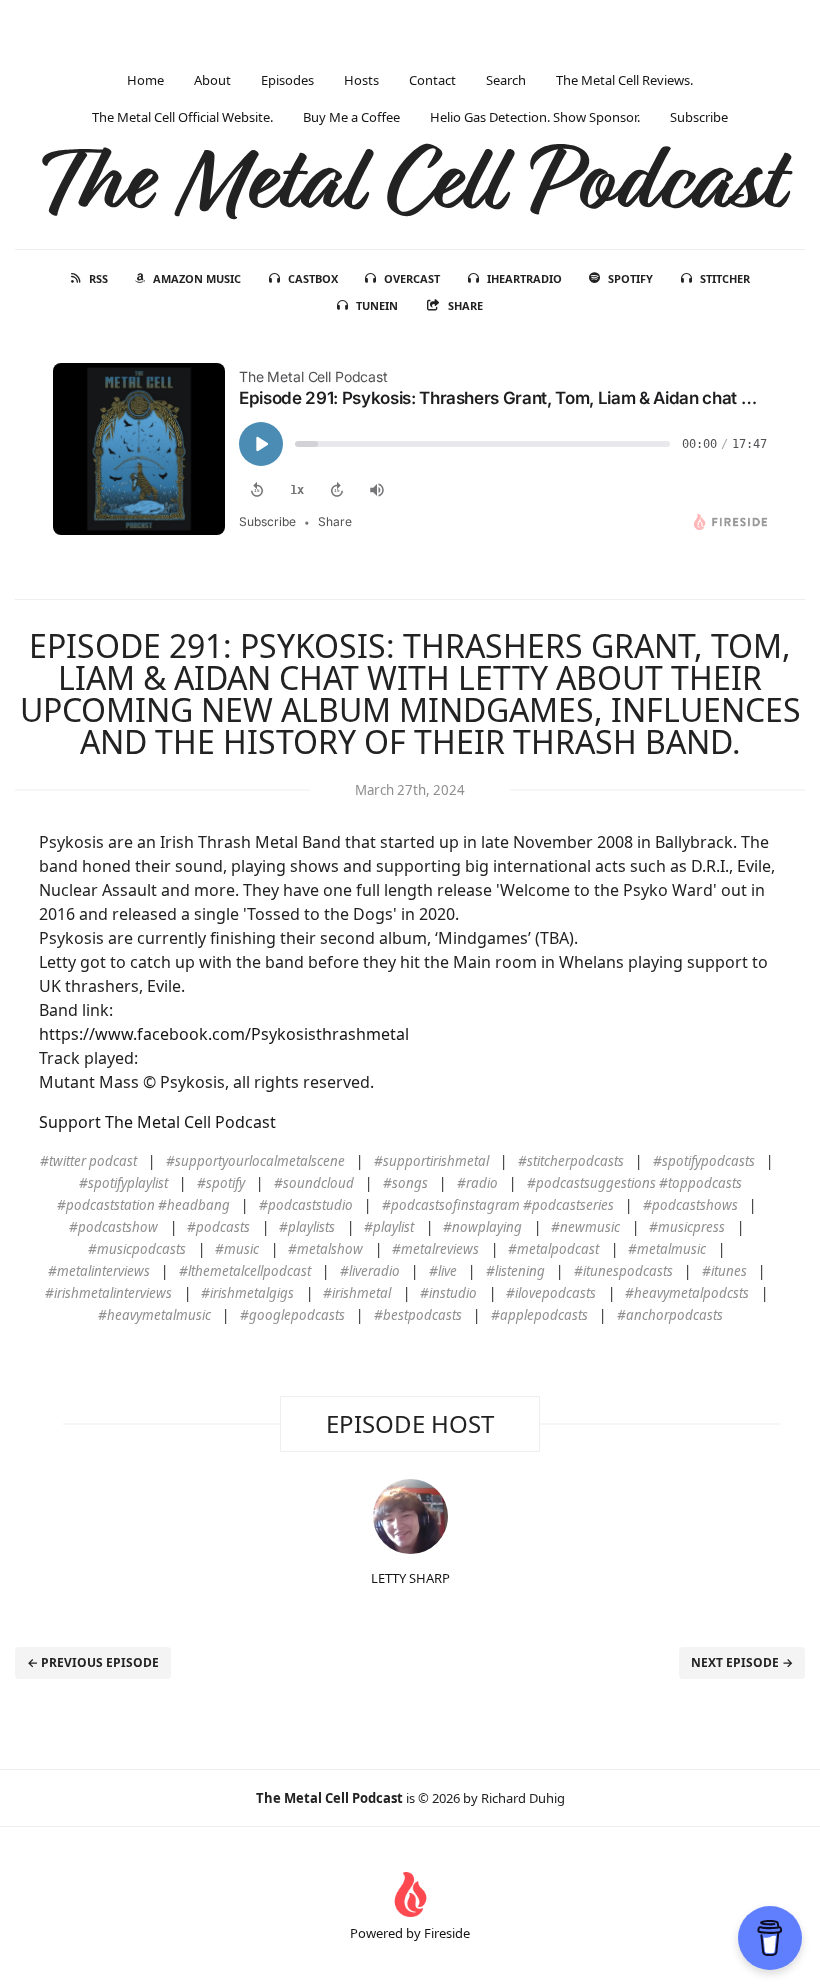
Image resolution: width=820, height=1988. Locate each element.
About (212, 80)
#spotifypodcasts (704, 1161)
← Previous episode (93, 1662)
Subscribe (699, 117)
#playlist (389, 1227)
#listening (515, 1271)
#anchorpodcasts (670, 1315)
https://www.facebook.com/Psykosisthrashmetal (224, 1034)
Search (506, 80)
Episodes (287, 80)
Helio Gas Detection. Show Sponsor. (535, 117)
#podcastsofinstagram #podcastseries (498, 1205)
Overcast (412, 278)
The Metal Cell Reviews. (624, 80)
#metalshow (325, 1249)
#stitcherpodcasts (571, 1161)
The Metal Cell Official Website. (182, 117)
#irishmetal (357, 1293)
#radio (477, 1183)
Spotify (630, 278)
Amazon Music (197, 278)
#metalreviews (435, 1249)
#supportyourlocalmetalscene (255, 1161)
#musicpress (687, 1227)
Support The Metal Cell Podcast (157, 1122)
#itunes (724, 1271)
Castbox (313, 278)
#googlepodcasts (292, 1315)
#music (237, 1249)
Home (145, 80)
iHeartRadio (524, 278)
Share (465, 305)
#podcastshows (690, 1205)
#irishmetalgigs (247, 1293)
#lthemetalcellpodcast (245, 1271)
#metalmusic (667, 1249)
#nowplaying (482, 1227)
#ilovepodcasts (551, 1293)
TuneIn (377, 305)
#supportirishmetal (431, 1161)
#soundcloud (314, 1183)
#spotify (221, 1183)
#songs (405, 1183)
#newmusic (585, 1227)
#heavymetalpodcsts (687, 1293)
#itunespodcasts (623, 1271)
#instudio (448, 1293)
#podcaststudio (306, 1205)
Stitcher (725, 278)
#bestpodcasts (418, 1315)
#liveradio (370, 1271)
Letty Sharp (410, 1578)
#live (443, 1271)
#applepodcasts (539, 1315)
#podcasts (218, 1227)
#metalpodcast (553, 1249)
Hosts (361, 80)
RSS (98, 278)
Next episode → (742, 1662)
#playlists (307, 1227)
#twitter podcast (88, 1161)
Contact (432, 80)
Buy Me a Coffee (351, 117)
